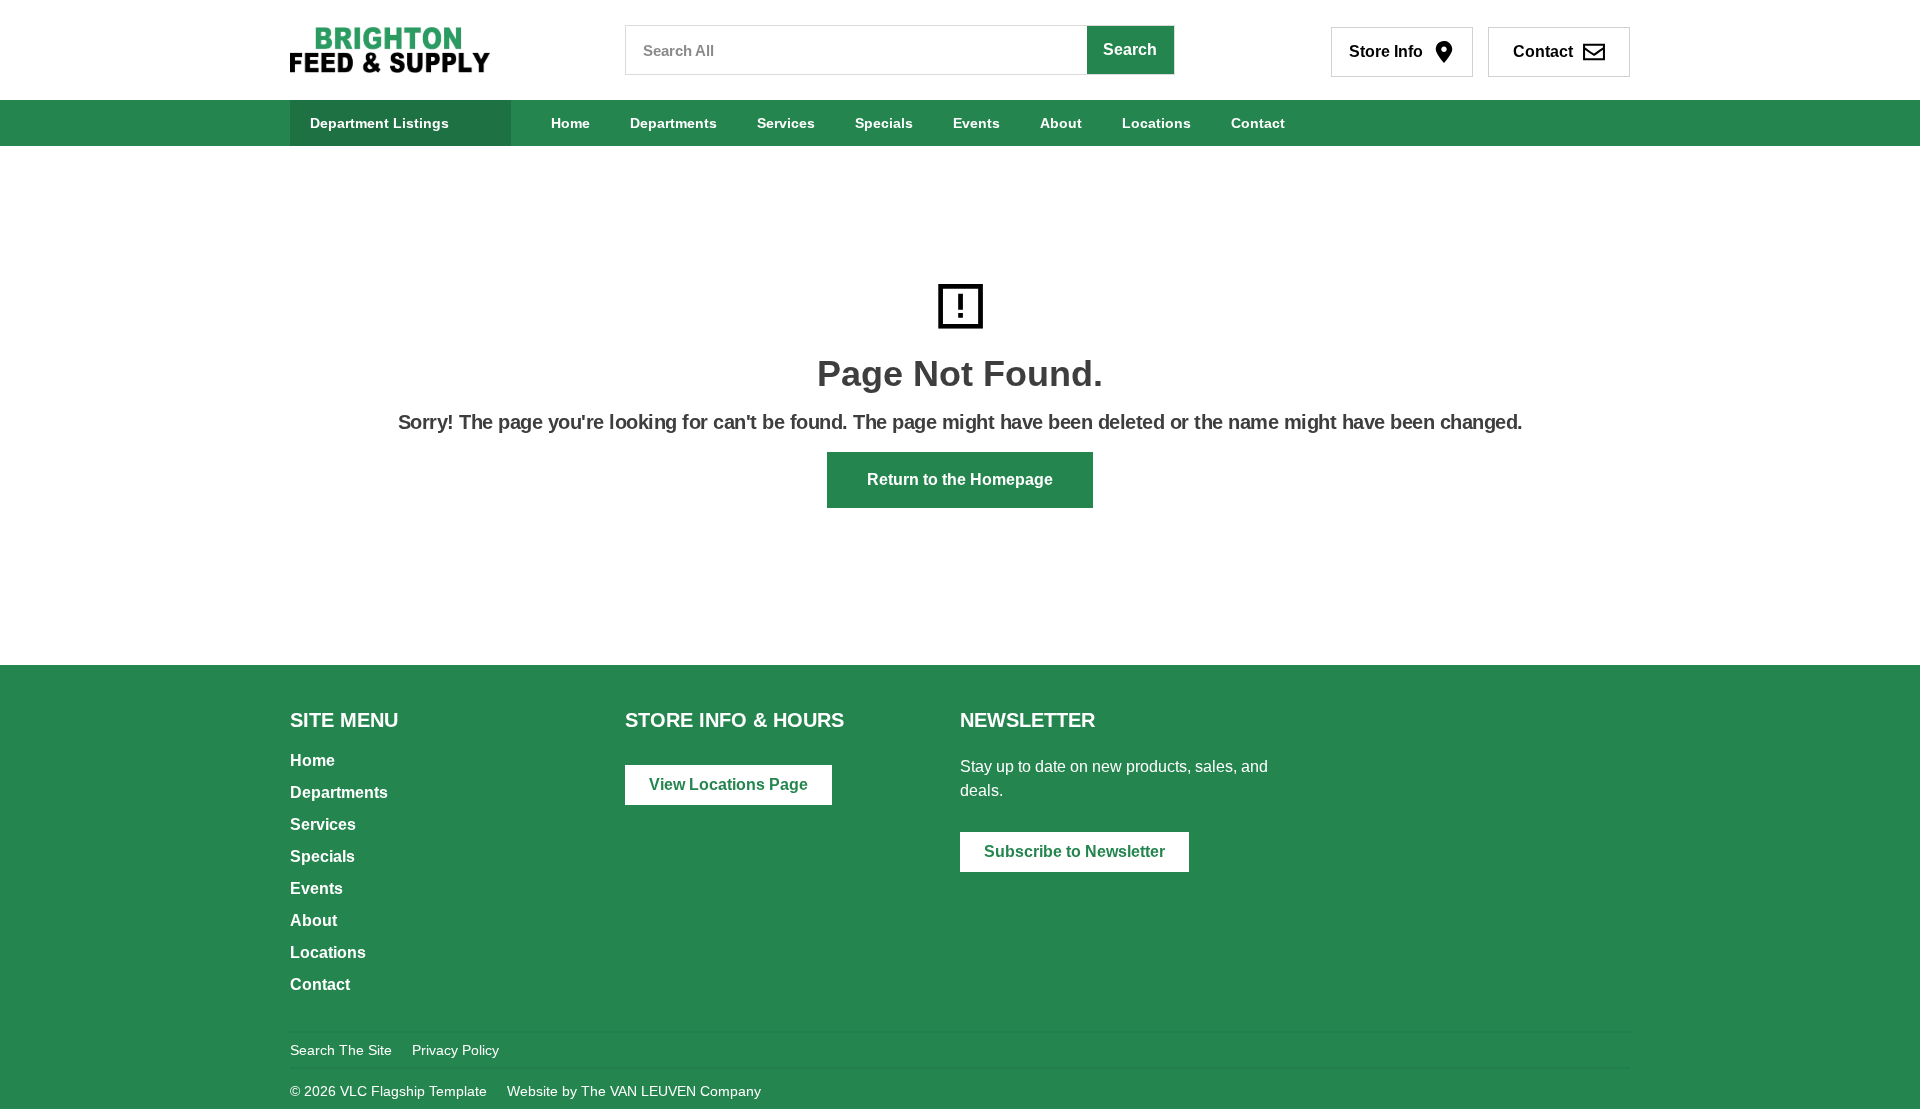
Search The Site (341, 1050)
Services (786, 123)
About (1061, 123)
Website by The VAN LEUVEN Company (634, 1091)
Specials (884, 123)
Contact (1258, 123)
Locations (1156, 123)
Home (570, 123)
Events (976, 123)
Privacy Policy (455, 1050)
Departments (673, 123)
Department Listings (379, 123)
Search (1130, 49)
